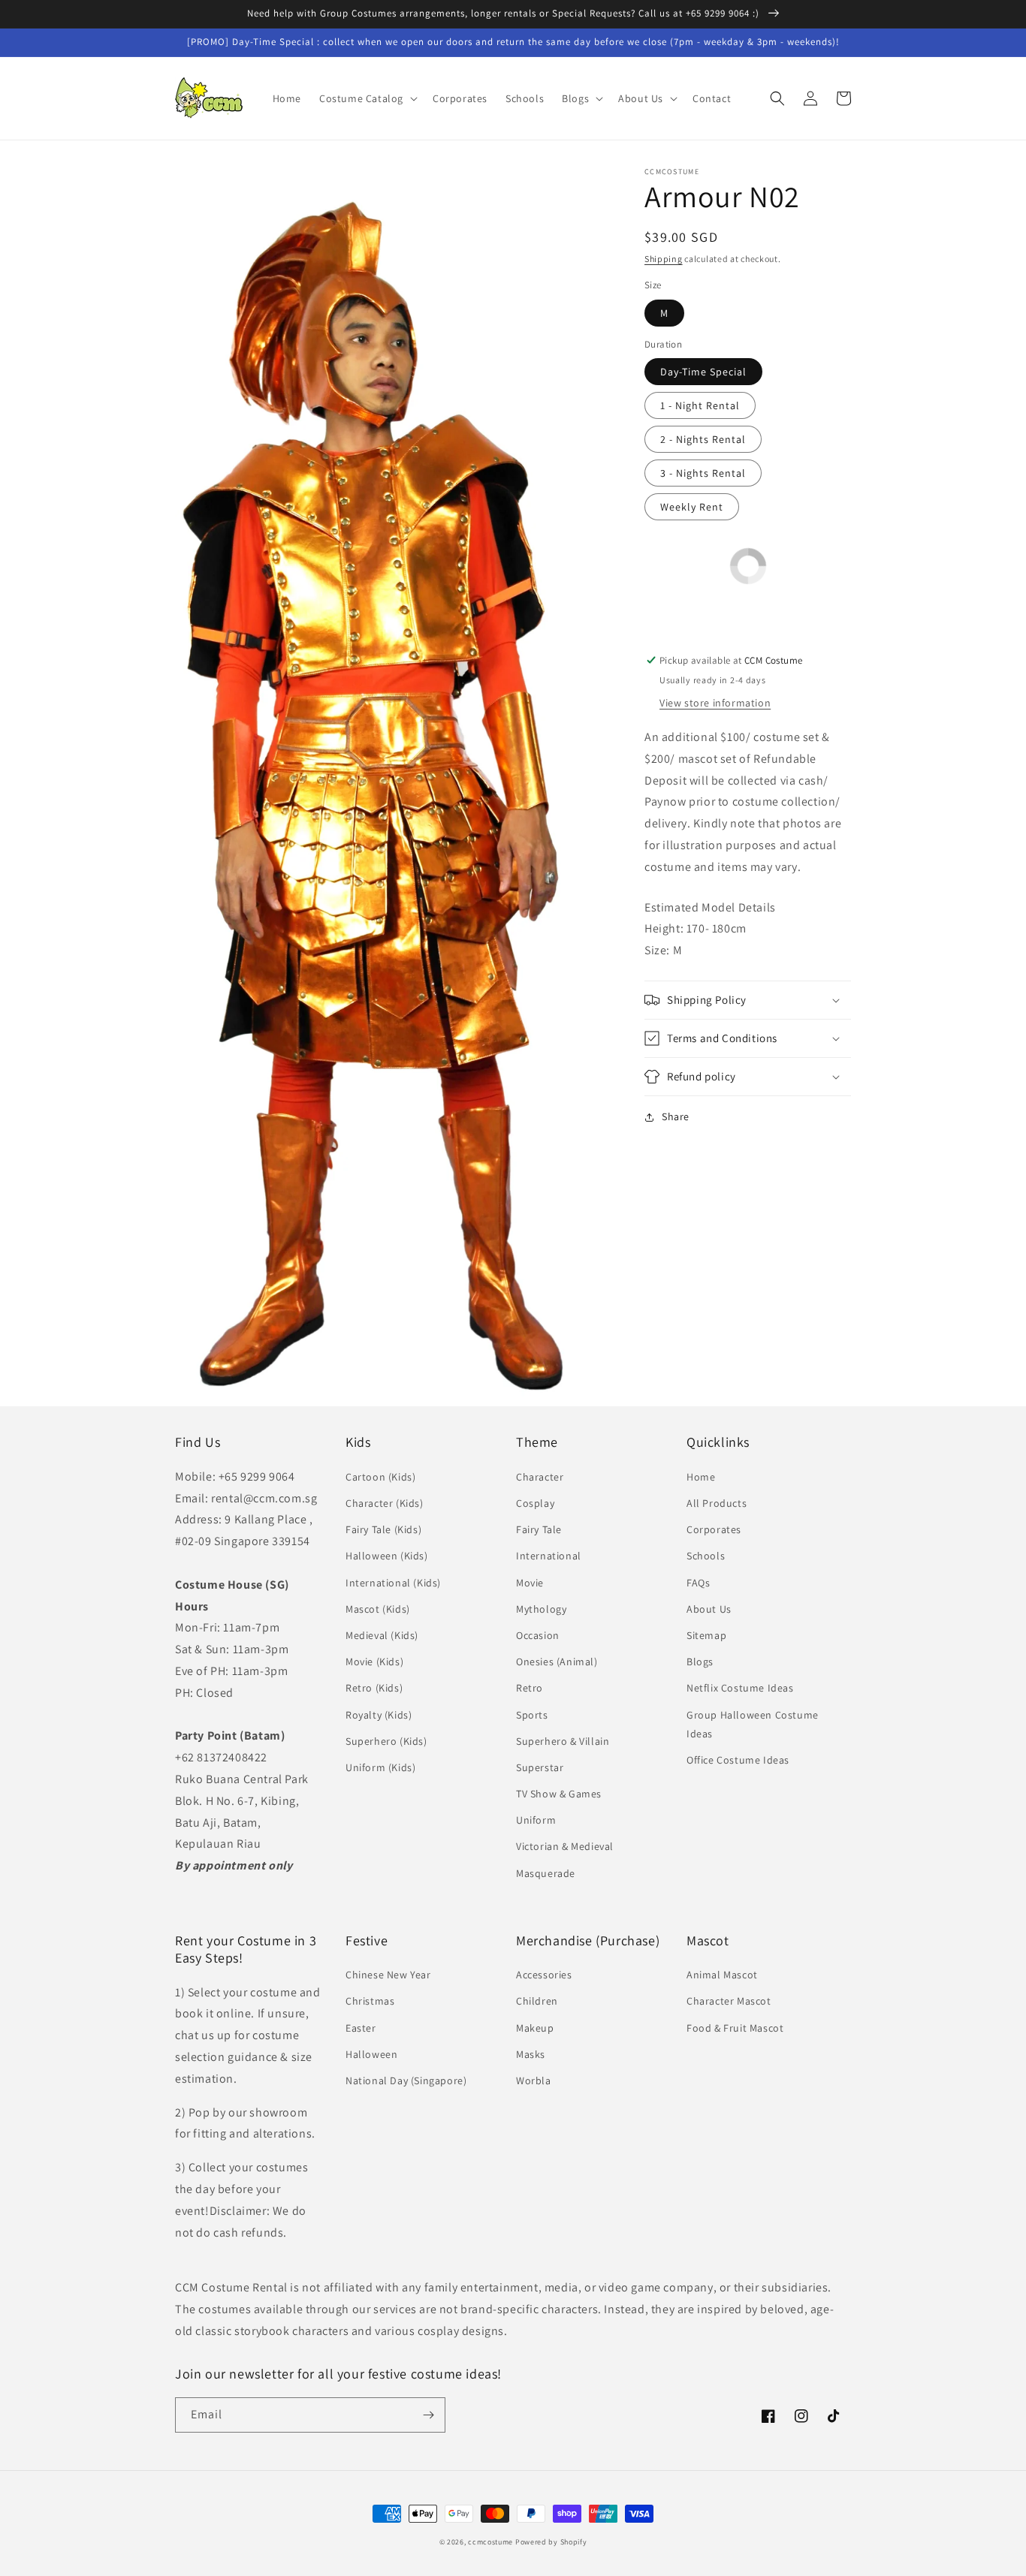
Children (537, 2001)
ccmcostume (490, 2542)
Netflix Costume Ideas (740, 1688)
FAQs (698, 1583)
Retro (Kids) (374, 1688)
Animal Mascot (722, 1975)
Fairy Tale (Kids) (383, 1529)
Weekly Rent (692, 507)
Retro (530, 1688)
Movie (530, 1583)
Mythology (541, 1609)
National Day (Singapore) (406, 2080)
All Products (717, 1503)
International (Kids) (393, 1583)
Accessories (544, 1975)
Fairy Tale (539, 1529)
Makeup (535, 2028)
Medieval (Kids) (382, 1635)
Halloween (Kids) (387, 1556)
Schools (706, 1556)
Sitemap (706, 1635)
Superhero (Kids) (386, 1741)
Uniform (536, 1820)
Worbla (534, 2080)
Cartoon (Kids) (380, 1477)
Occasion (538, 1635)
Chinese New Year (388, 1975)
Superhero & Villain (563, 1741)
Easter (361, 2028)
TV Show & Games (559, 1794)
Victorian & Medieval (565, 1846)
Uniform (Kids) (380, 1767)
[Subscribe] (428, 2415)
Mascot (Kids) (378, 1609)
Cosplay (535, 1503)
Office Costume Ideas (738, 1760)
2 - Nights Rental (703, 439)
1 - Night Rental (700, 405)
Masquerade (546, 1873)
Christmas (370, 2001)
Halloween (371, 2054)
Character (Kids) (385, 1503)
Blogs (700, 1662)
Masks (531, 2054)
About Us (709, 1609)
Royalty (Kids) (379, 1715)
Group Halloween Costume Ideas (753, 1724)
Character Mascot (729, 2001)
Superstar (540, 1767)
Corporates (714, 1529)
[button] (367, 98)
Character (540, 1477)
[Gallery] (395, 783)
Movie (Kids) (374, 1662)
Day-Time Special (703, 372)
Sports (532, 1715)
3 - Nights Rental (703, 473)
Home (701, 1477)
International (549, 1556)
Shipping (664, 259)
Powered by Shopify (551, 2542)
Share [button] (676, 1116)
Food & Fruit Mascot (735, 2028)
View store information (715, 703)
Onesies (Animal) (557, 1662)
